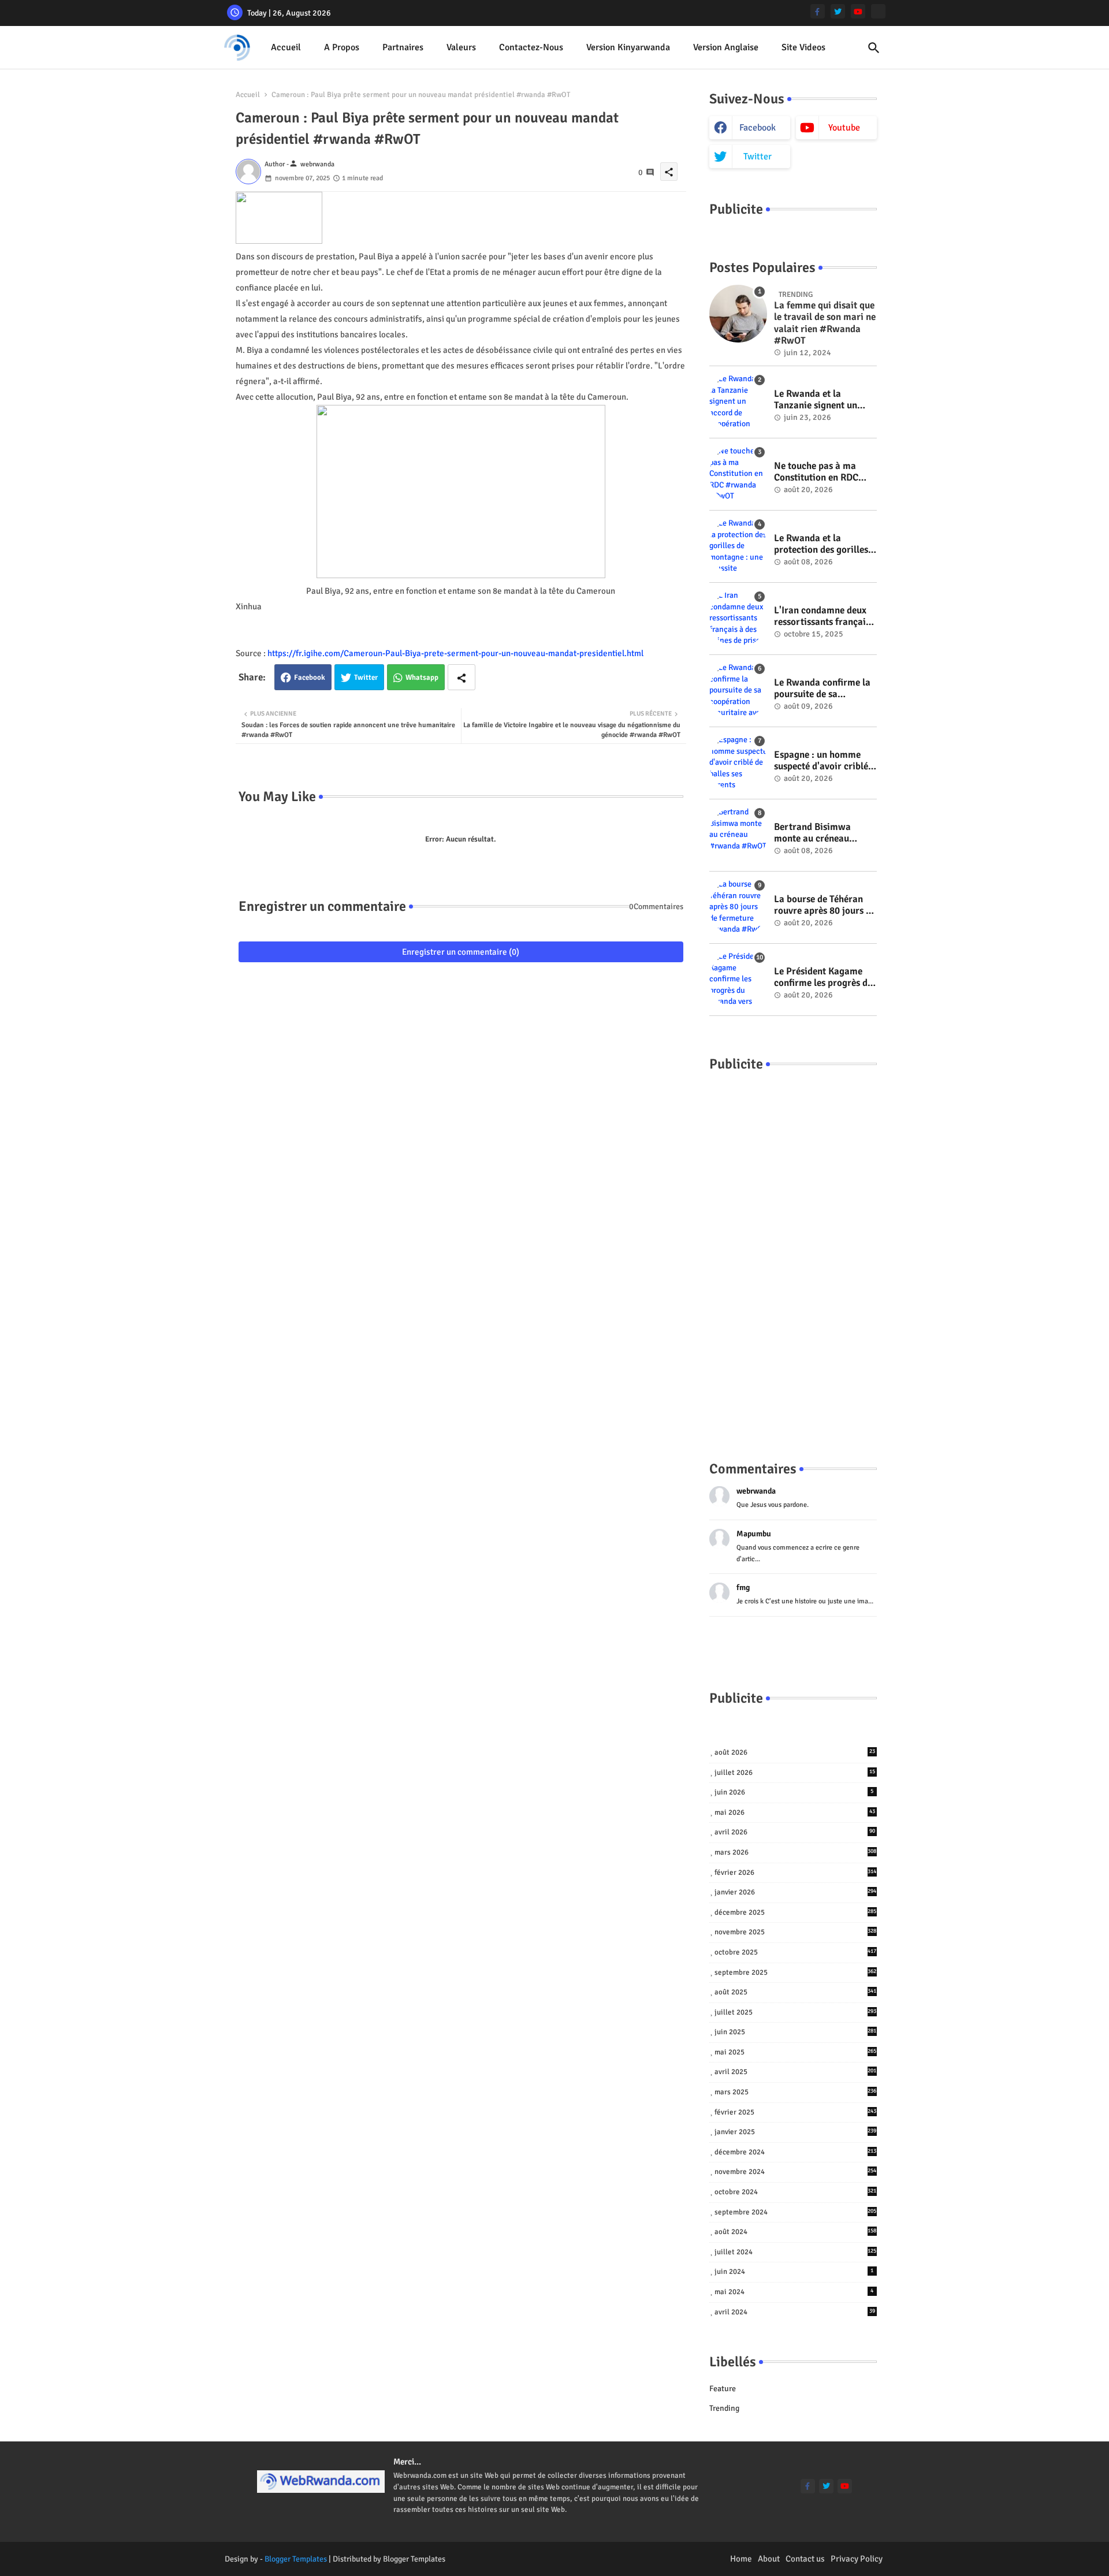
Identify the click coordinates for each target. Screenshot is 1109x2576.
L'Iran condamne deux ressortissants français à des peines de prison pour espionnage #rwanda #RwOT (822, 617)
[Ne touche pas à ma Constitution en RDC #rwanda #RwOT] (738, 474)
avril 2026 (795, 1832)
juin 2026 (794, 1792)
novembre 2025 (796, 1932)
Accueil (286, 47)
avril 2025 (796, 2072)
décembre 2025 (796, 1912)
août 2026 (795, 1752)
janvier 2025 (796, 2132)
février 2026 (796, 1873)
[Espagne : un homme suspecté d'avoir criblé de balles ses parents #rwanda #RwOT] (738, 763)
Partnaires (403, 47)
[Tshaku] (878, 11)
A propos (342, 47)
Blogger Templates (296, 2559)
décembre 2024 (796, 2152)
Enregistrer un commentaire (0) (461, 952)
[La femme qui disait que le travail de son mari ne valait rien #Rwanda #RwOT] (738, 314)
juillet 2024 (796, 2252)
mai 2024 (794, 2292)
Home (741, 2559)
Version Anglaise (726, 47)
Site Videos (803, 47)
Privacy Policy (857, 2559)
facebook (758, 128)
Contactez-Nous (531, 47)
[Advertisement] (793, 1255)
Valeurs (461, 47)
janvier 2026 (796, 1892)
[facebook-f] (818, 11)
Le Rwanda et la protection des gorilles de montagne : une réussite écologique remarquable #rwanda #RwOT (822, 544)
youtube (844, 128)
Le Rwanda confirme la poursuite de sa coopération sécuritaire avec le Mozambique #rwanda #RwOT (823, 689)
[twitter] (838, 11)
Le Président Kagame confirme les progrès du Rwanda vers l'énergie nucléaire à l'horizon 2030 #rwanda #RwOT (823, 978)
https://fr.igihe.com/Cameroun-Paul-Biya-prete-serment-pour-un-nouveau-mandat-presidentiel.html (455, 653)
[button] (874, 48)
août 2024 (796, 2232)
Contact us (805, 2559)
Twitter (366, 677)
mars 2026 (796, 1852)
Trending (724, 2408)
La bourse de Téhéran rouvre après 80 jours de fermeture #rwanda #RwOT (825, 905)
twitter (758, 157)
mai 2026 (795, 1812)
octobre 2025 (796, 1952)
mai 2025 (796, 2052)
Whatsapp (422, 677)
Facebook (310, 677)
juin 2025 (796, 2032)
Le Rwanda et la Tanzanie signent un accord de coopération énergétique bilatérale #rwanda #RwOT (821, 400)
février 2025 (796, 2112)
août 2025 (796, 1992)
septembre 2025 (796, 1972)
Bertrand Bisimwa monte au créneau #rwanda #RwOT (812, 833)
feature (723, 2389)
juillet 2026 (795, 1773)
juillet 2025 (796, 2012)
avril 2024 (795, 2312)
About (769, 2559)
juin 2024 (794, 2272)
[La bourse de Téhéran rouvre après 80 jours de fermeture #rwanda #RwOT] (738, 907)
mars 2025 (796, 2092)
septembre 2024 (796, 2212)
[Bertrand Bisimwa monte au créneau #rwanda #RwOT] (738, 835)
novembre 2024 (796, 2172)
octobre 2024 (796, 2192)
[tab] (286, 48)
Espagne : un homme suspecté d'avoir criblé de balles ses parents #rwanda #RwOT (821, 761)
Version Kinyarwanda (628, 47)
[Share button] (462, 677)
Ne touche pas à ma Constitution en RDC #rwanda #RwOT (816, 472)
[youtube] (858, 11)
